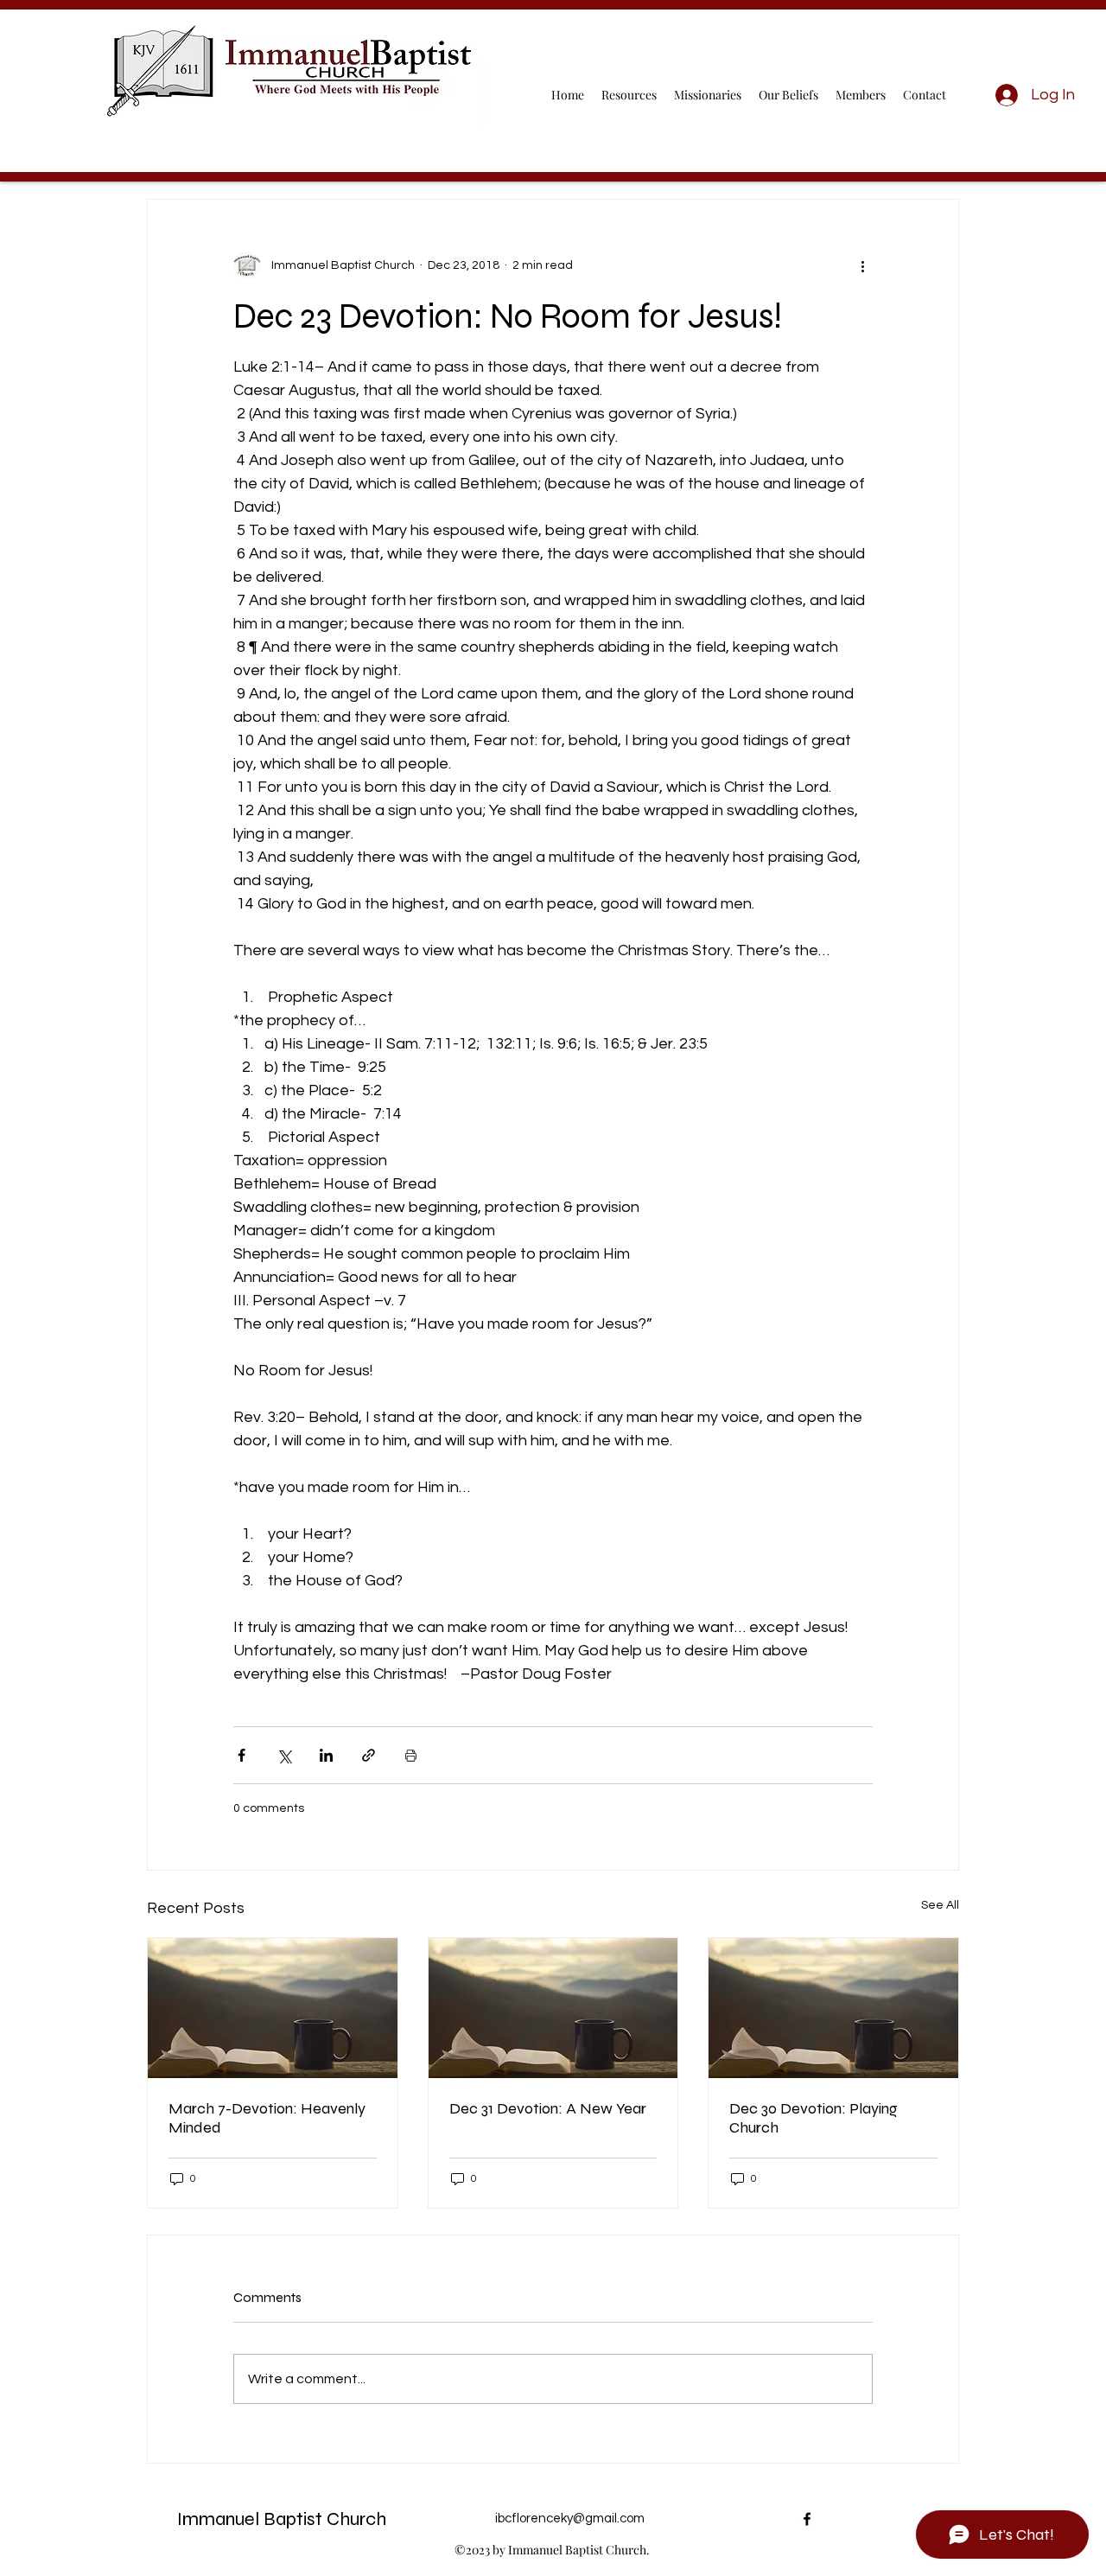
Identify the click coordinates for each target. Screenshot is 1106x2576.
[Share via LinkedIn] (326, 1755)
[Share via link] (369, 1755)
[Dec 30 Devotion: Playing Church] (833, 2008)
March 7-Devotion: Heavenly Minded (267, 2118)
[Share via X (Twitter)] (284, 1755)
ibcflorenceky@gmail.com (570, 2519)
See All (940, 1905)
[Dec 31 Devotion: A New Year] (553, 2008)
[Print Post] (411, 1755)
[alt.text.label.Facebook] (807, 2519)
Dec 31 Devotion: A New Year (548, 2108)
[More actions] (862, 265)
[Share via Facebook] (242, 1755)
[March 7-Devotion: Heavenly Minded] (273, 2008)
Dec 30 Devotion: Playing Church (814, 2118)
